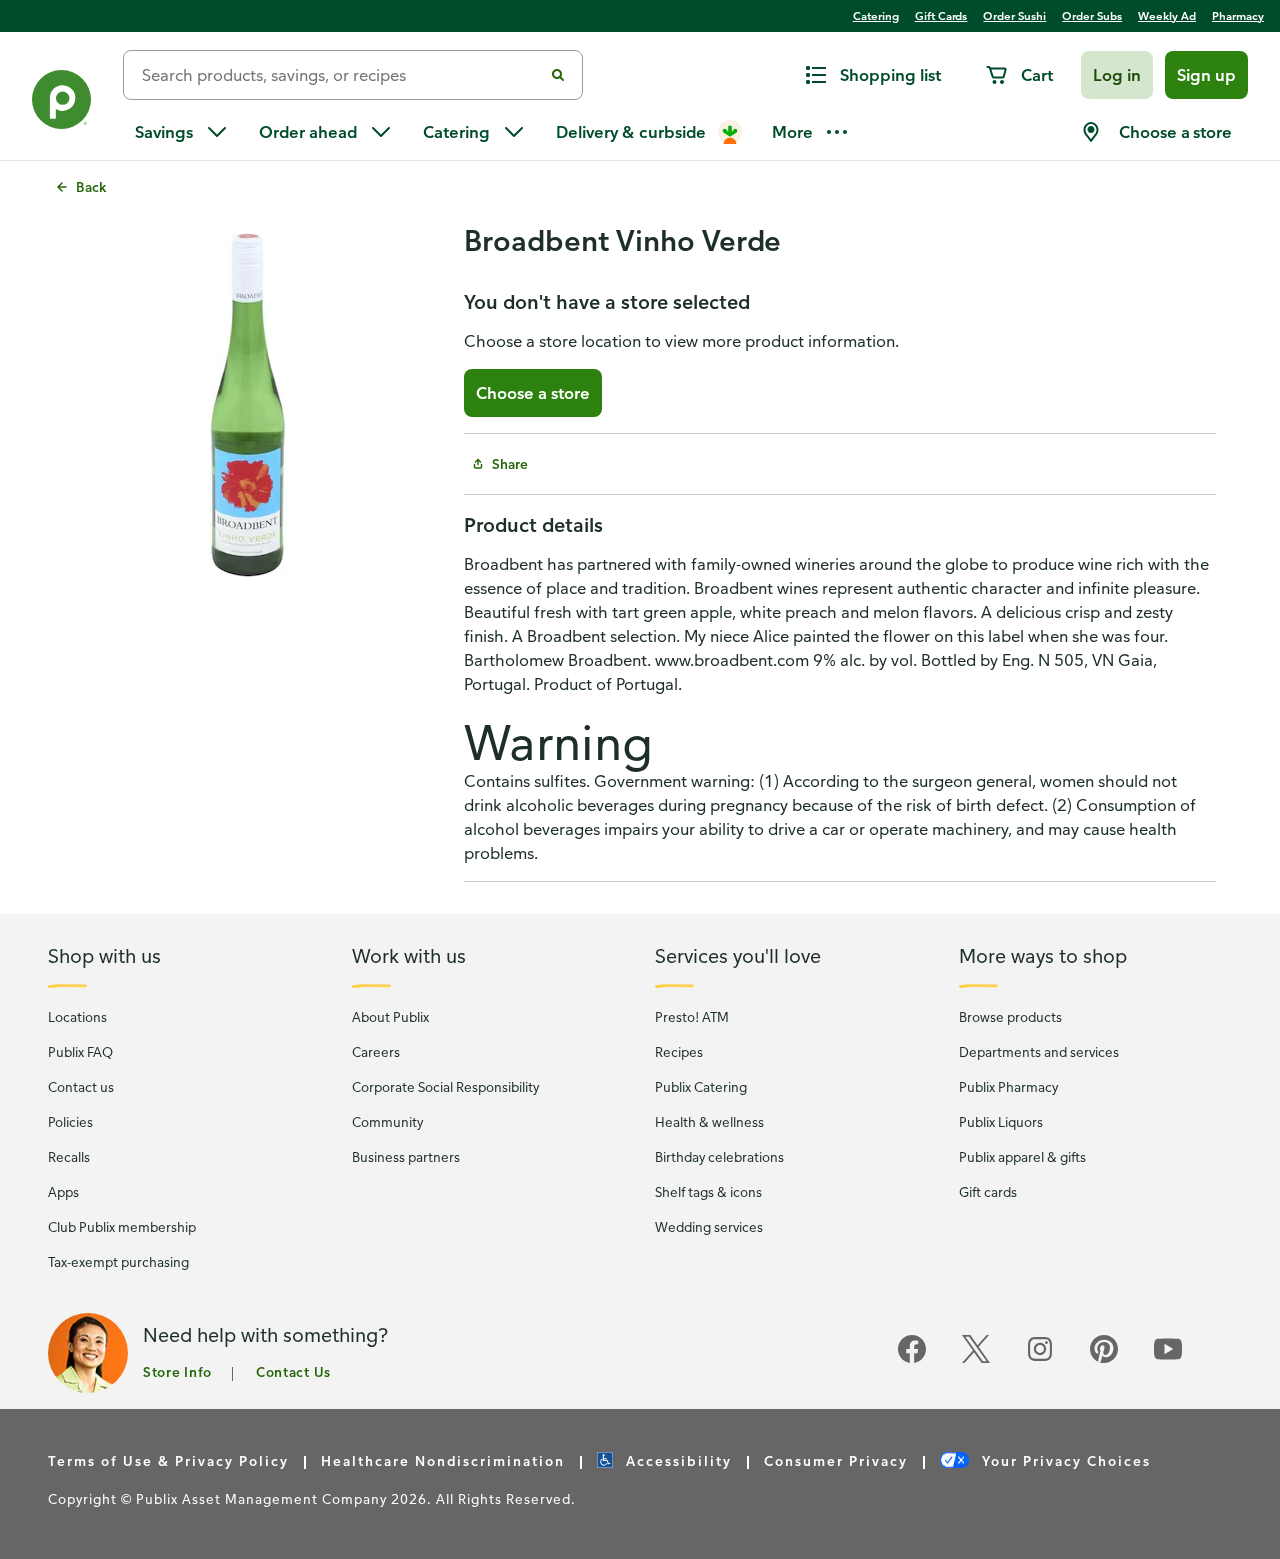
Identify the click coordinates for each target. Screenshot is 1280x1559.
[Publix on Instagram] (1040, 1359)
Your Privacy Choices (1064, 1460)
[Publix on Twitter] (976, 1359)
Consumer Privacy (836, 1460)
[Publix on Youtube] (1168, 1359)
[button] (1117, 75)
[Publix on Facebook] (912, 1359)
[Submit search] (558, 75)
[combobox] (341, 75)
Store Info (177, 1371)
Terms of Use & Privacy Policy (168, 1460)
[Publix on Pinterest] (1104, 1359)
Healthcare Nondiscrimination (443, 1460)
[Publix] (61, 103)
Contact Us (293, 1371)
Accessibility (676, 1460)
